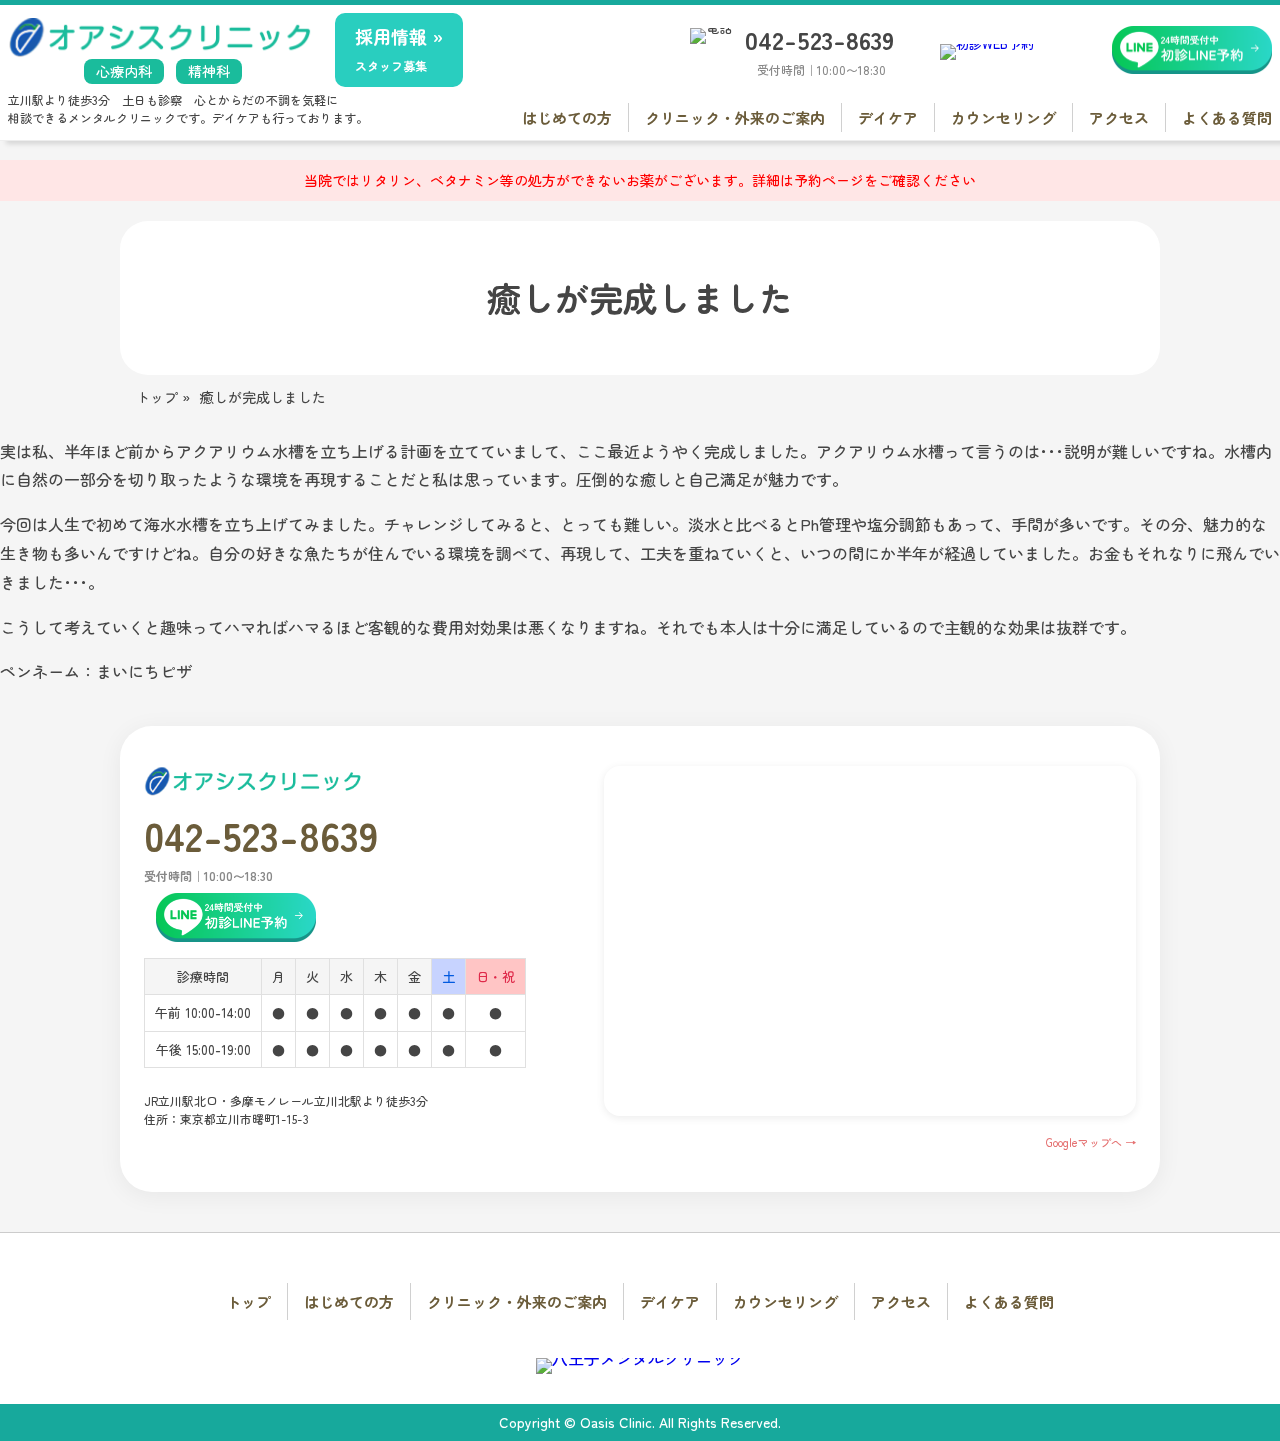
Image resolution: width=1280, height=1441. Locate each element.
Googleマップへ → (1091, 1142)
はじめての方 (567, 117)
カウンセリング (1003, 117)
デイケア (888, 117)
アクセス (1119, 117)
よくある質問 (1227, 117)
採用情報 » (399, 48)
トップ (248, 1301)
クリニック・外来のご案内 (735, 117)
